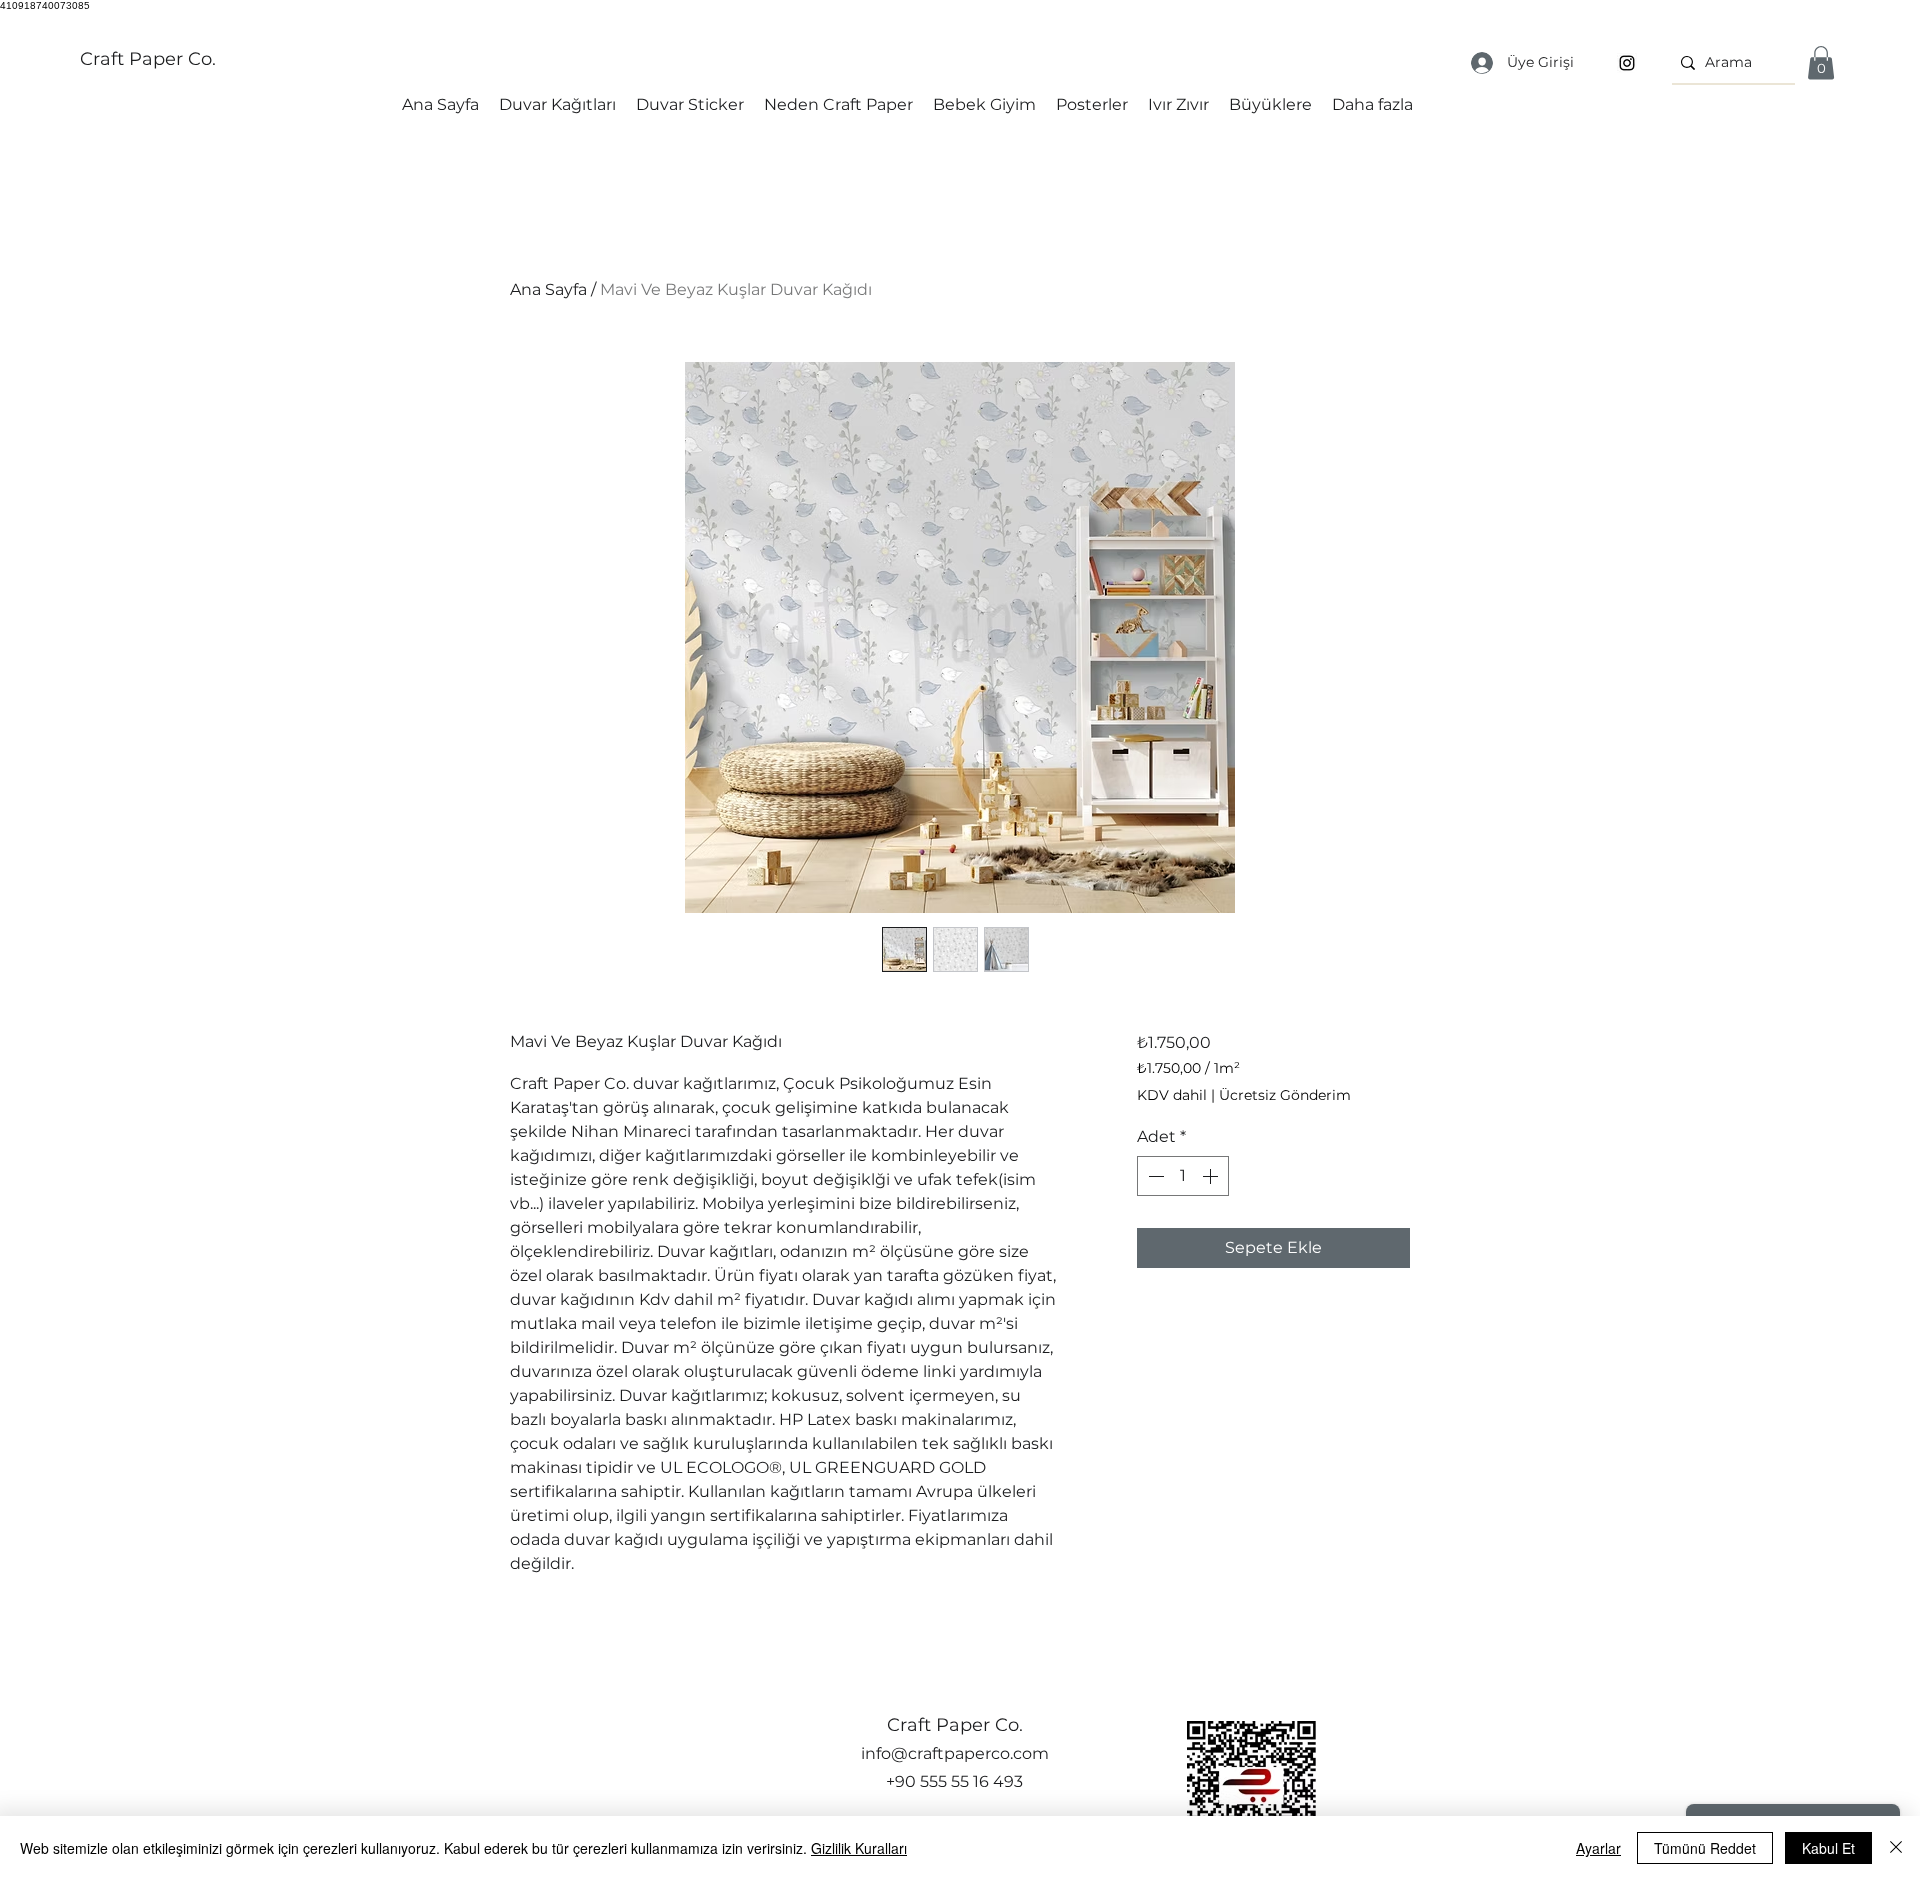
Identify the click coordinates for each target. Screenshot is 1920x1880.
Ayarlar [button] (1598, 1848)
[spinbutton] (1183, 1176)
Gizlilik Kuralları (859, 1848)
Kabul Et (1828, 1848)
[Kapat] (1896, 1848)
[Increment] (1212, 1176)
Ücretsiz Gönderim (1285, 1095)
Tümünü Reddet (1705, 1848)
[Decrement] (1154, 1176)
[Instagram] (1627, 63)
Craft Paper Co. (148, 59)
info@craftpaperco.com (955, 1753)
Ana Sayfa (548, 289)
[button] (1821, 62)
